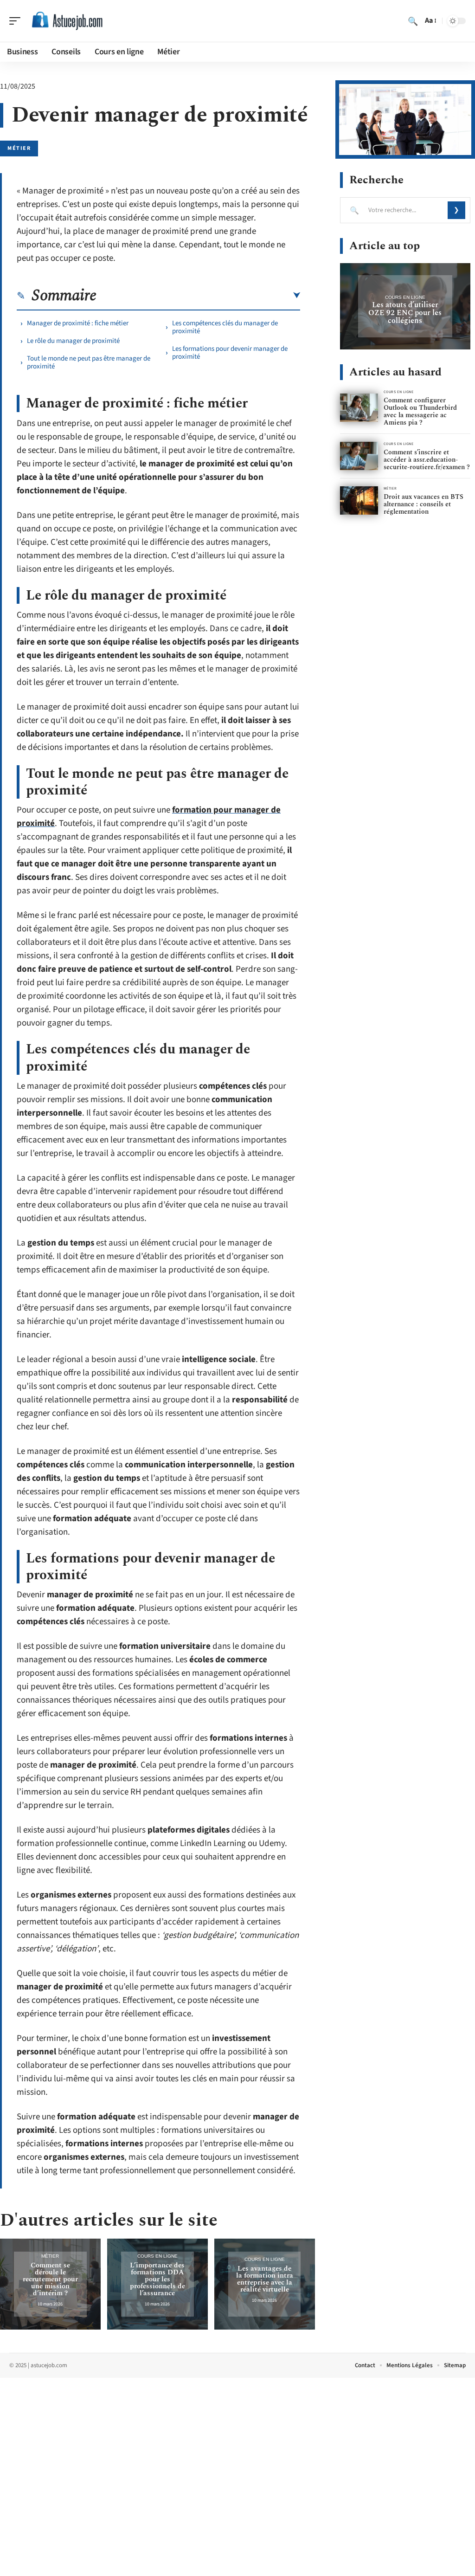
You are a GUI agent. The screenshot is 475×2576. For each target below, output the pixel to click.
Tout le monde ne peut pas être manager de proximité (89, 362)
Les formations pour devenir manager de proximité (230, 353)
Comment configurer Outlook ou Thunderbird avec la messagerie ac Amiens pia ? (420, 411)
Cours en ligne (157, 2256)
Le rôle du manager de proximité (73, 341)
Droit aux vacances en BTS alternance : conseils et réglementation (424, 504)
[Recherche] (413, 21)
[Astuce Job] (67, 21)
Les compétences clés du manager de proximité (225, 327)
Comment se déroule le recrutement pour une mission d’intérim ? (50, 2279)
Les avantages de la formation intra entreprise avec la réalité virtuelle (265, 2279)
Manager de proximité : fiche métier (78, 323)
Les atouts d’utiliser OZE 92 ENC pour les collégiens (405, 313)
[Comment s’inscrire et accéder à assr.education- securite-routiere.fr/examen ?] (359, 456)
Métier (19, 148)
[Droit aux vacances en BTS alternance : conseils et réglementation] (359, 500)
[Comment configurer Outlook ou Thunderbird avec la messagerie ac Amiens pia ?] (359, 408)
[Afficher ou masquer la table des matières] (198, 296)
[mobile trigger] (17, 21)
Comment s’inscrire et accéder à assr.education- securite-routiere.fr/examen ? (427, 460)
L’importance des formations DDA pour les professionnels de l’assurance (157, 2279)
